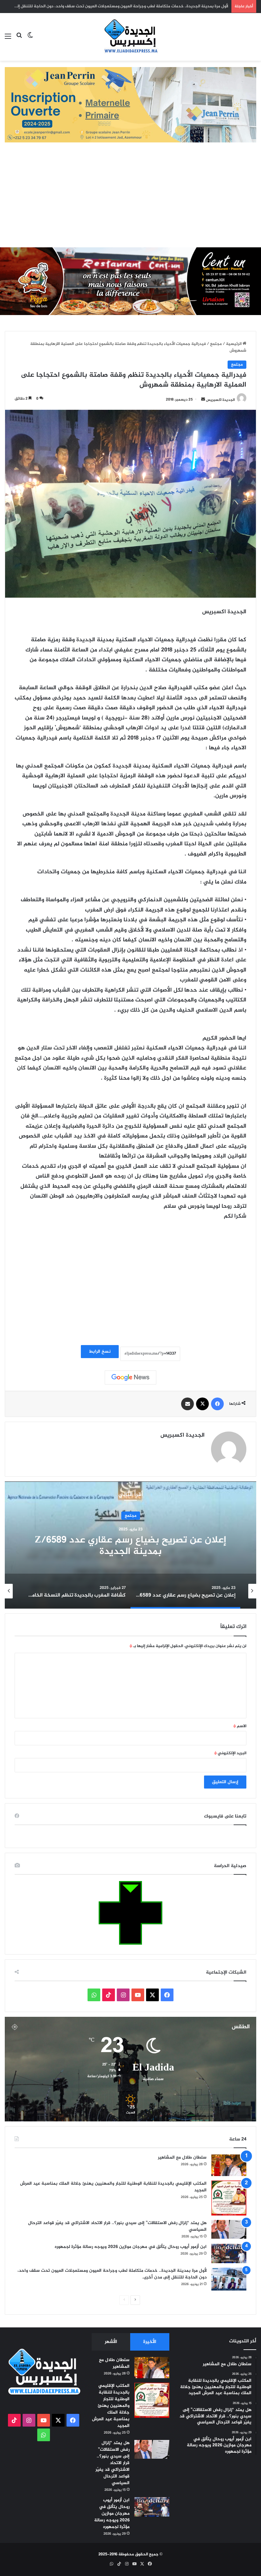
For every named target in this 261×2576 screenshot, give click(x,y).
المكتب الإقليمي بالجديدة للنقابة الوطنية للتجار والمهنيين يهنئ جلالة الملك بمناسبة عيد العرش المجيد (113, 2187)
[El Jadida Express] (130, 37)
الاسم (240, 1726)
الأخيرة (150, 2342)
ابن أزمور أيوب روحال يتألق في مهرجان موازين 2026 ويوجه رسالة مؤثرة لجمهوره (131, 2247)
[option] (130, 1545)
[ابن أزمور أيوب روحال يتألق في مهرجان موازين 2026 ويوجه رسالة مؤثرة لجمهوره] (229, 2253)
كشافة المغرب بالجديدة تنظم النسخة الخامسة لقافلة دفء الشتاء (130, 1546)
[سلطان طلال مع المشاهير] (229, 2165)
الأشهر (111, 2342)
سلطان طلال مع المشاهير (182, 2157)
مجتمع (216, 344)
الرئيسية (234, 344)
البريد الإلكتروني (230, 1753)
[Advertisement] (130, 200)
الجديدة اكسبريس (220, 400)
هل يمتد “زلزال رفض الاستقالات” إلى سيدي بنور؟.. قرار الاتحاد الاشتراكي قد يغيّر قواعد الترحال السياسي (117, 2226)
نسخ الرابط (100, 1352)
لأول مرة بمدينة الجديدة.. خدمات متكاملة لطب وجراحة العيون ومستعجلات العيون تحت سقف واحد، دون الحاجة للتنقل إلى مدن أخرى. (112, 2274)
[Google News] (130, 1377)
